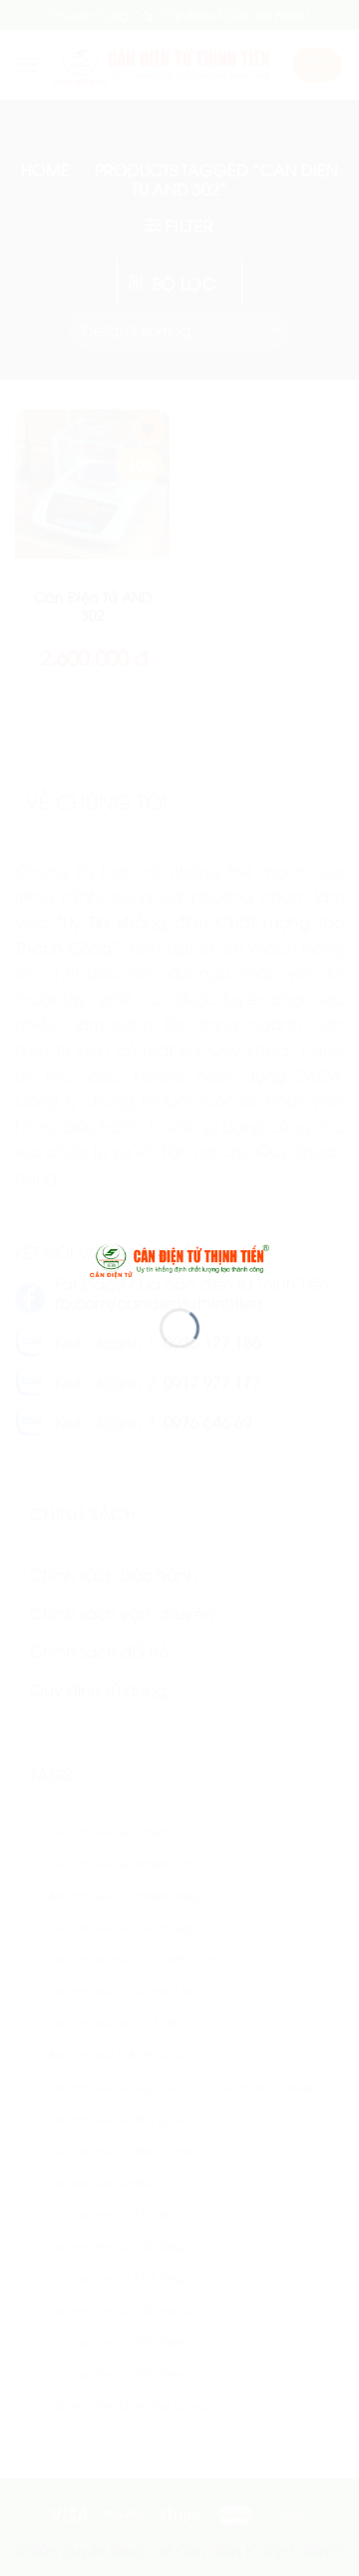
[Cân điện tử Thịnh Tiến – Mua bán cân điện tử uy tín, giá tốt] (179, 1258)
